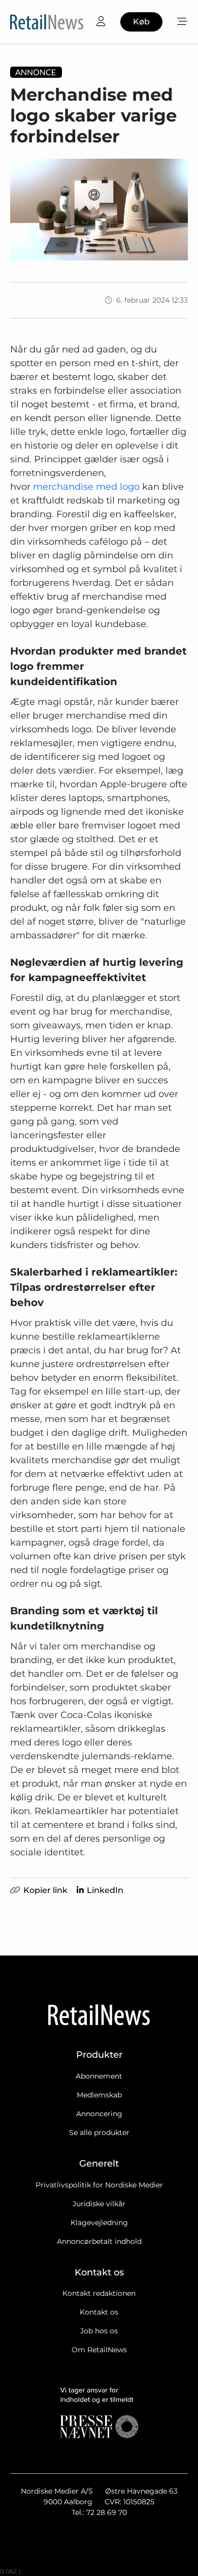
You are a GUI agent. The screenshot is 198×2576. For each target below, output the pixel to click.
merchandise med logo (86, 487)
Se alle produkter (99, 2133)
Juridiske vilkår (99, 2204)
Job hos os (99, 2331)
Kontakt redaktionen (99, 2293)
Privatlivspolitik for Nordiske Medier (99, 2185)
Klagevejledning (99, 2223)
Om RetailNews (99, 2350)
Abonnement (99, 2076)
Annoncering (99, 2114)
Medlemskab (99, 2095)
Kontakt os (99, 2312)
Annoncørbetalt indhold (99, 2241)
